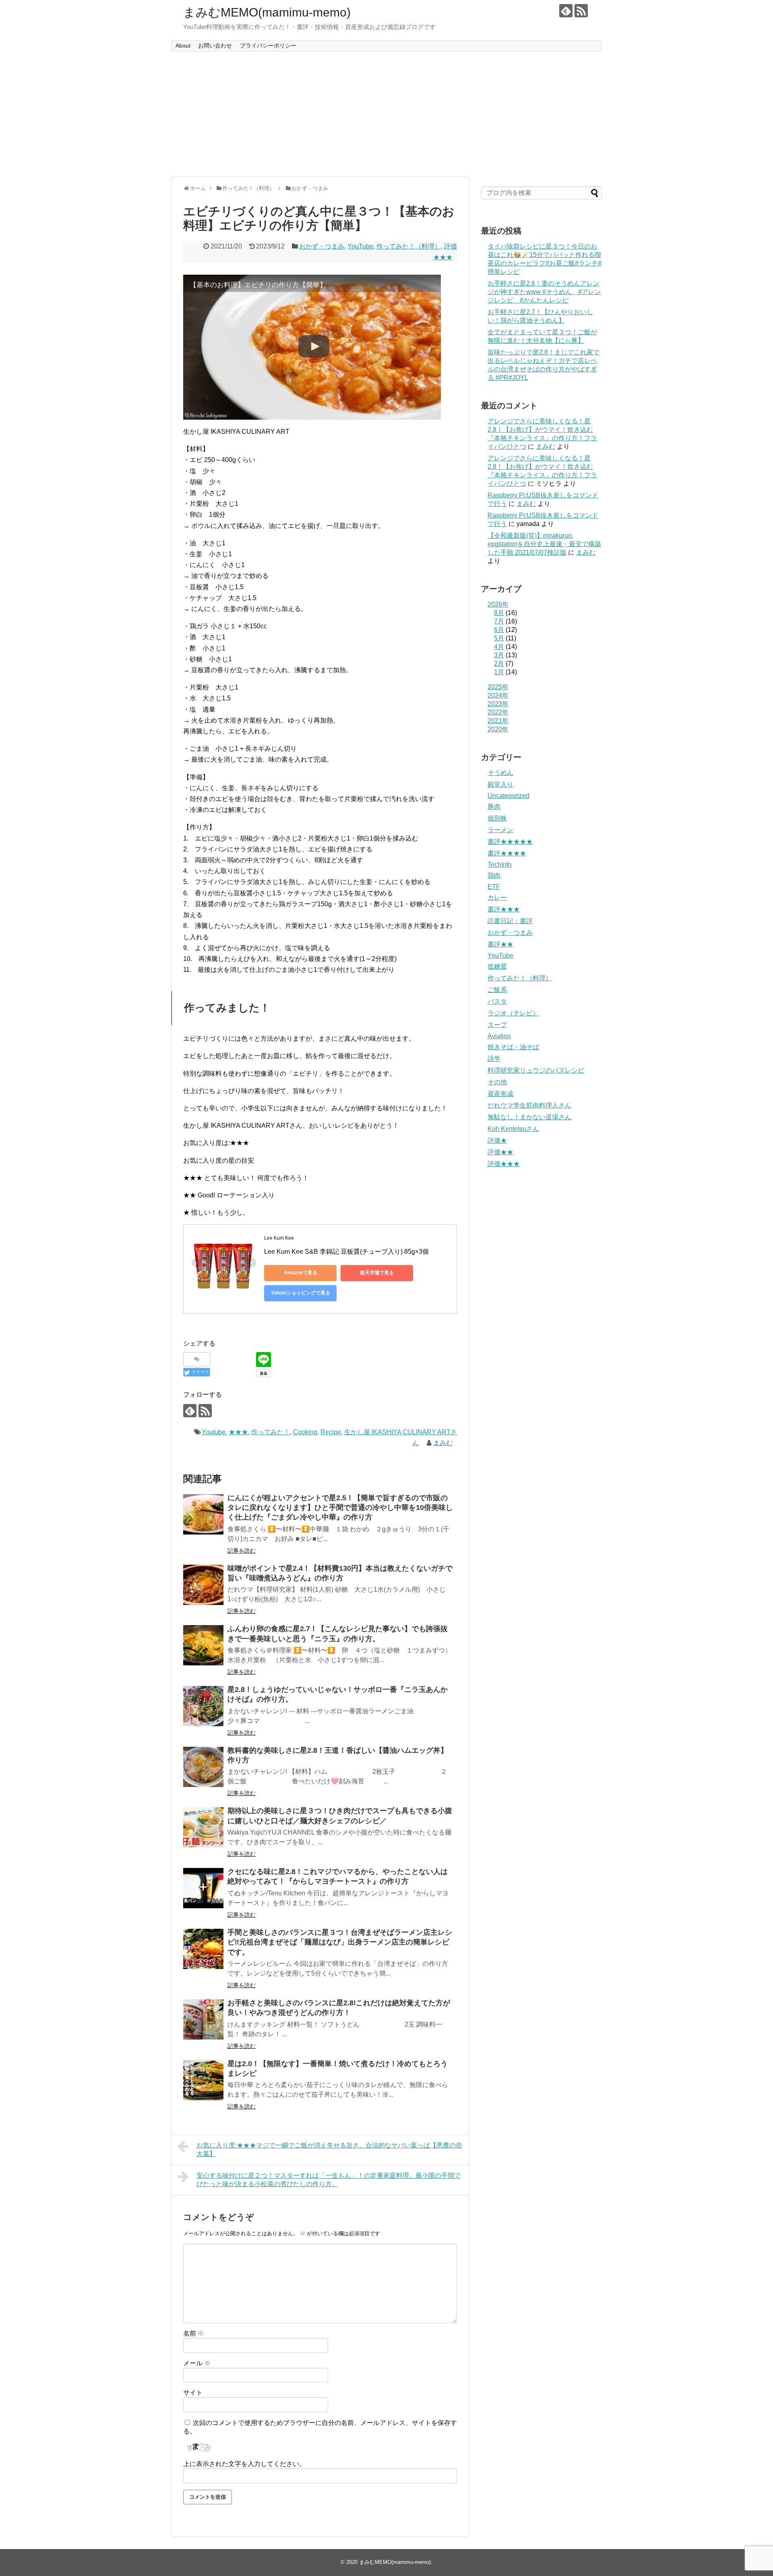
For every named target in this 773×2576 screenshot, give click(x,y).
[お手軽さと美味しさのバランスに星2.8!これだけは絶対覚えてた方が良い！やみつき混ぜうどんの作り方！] (203, 2019)
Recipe (331, 1432)
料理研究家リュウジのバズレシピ (536, 1070)
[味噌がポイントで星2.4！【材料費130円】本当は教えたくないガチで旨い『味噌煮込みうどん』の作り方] (203, 1585)
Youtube (214, 1432)
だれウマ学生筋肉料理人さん (529, 1105)
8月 (499, 613)
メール (197, 2363)
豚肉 (494, 807)
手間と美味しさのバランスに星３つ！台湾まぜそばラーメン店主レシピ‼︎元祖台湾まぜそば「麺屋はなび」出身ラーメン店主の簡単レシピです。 (340, 1942)
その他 (497, 1082)
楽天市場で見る (377, 1273)
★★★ (238, 1432)
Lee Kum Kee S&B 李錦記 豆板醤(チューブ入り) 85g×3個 (346, 1252)
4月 (499, 647)
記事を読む (242, 1551)
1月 (499, 672)
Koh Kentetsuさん (513, 1129)
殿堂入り (500, 784)
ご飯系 (497, 990)
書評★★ (500, 944)
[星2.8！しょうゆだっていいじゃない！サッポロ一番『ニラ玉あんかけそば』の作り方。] (203, 1706)
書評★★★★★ (510, 842)
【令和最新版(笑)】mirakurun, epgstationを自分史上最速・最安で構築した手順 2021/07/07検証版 (544, 544)
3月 (499, 655)
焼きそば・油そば (513, 1047)
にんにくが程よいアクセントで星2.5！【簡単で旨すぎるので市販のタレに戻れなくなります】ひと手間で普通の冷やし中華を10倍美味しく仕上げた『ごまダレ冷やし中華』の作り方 (340, 1508)
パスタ (497, 1001)
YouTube (360, 246)
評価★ (497, 1140)
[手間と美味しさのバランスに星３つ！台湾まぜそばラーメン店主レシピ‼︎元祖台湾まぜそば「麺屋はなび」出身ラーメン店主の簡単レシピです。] (203, 1949)
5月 (499, 638)
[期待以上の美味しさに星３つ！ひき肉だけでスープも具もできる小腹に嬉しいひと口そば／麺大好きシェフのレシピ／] (203, 1827)
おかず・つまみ (322, 246)
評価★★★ (504, 1164)
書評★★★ (504, 909)
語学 (494, 1059)
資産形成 (500, 1094)
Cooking (305, 1432)
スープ (497, 1025)
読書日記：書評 (510, 921)
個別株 (497, 818)
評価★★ (500, 1152)
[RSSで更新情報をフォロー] (581, 11)
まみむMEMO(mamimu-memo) (267, 12)
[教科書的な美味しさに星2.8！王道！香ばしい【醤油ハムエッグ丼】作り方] (203, 1767)
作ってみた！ (271, 1432)
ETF (494, 887)
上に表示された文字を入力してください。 (244, 2464)
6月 (499, 630)
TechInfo (500, 865)
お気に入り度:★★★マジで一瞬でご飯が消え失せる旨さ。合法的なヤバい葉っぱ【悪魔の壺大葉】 (329, 2149)
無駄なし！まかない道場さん (529, 1117)
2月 (499, 664)
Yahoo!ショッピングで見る (301, 1293)
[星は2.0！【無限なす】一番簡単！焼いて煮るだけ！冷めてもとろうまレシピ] (203, 2080)
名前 (194, 2333)
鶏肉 (494, 875)
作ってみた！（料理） (409, 246)
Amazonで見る (301, 1273)
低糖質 (497, 966)
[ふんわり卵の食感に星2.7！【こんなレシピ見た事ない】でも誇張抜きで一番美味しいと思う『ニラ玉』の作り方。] (203, 1645)
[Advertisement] (386, 114)
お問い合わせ (215, 46)
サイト (193, 2393)
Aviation (499, 1036)
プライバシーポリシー (268, 46)
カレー (497, 898)
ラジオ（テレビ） (513, 1013)
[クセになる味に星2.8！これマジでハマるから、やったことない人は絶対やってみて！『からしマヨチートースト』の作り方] (203, 1888)
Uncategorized (508, 796)
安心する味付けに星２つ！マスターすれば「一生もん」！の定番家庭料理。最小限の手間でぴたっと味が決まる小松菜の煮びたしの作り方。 (329, 2180)
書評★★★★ (507, 853)
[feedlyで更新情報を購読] (566, 11)
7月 (499, 621)
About (183, 46)
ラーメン (500, 830)
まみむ (443, 1443)
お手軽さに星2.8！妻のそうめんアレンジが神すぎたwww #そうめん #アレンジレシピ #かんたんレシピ (544, 292)
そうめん (500, 773)
